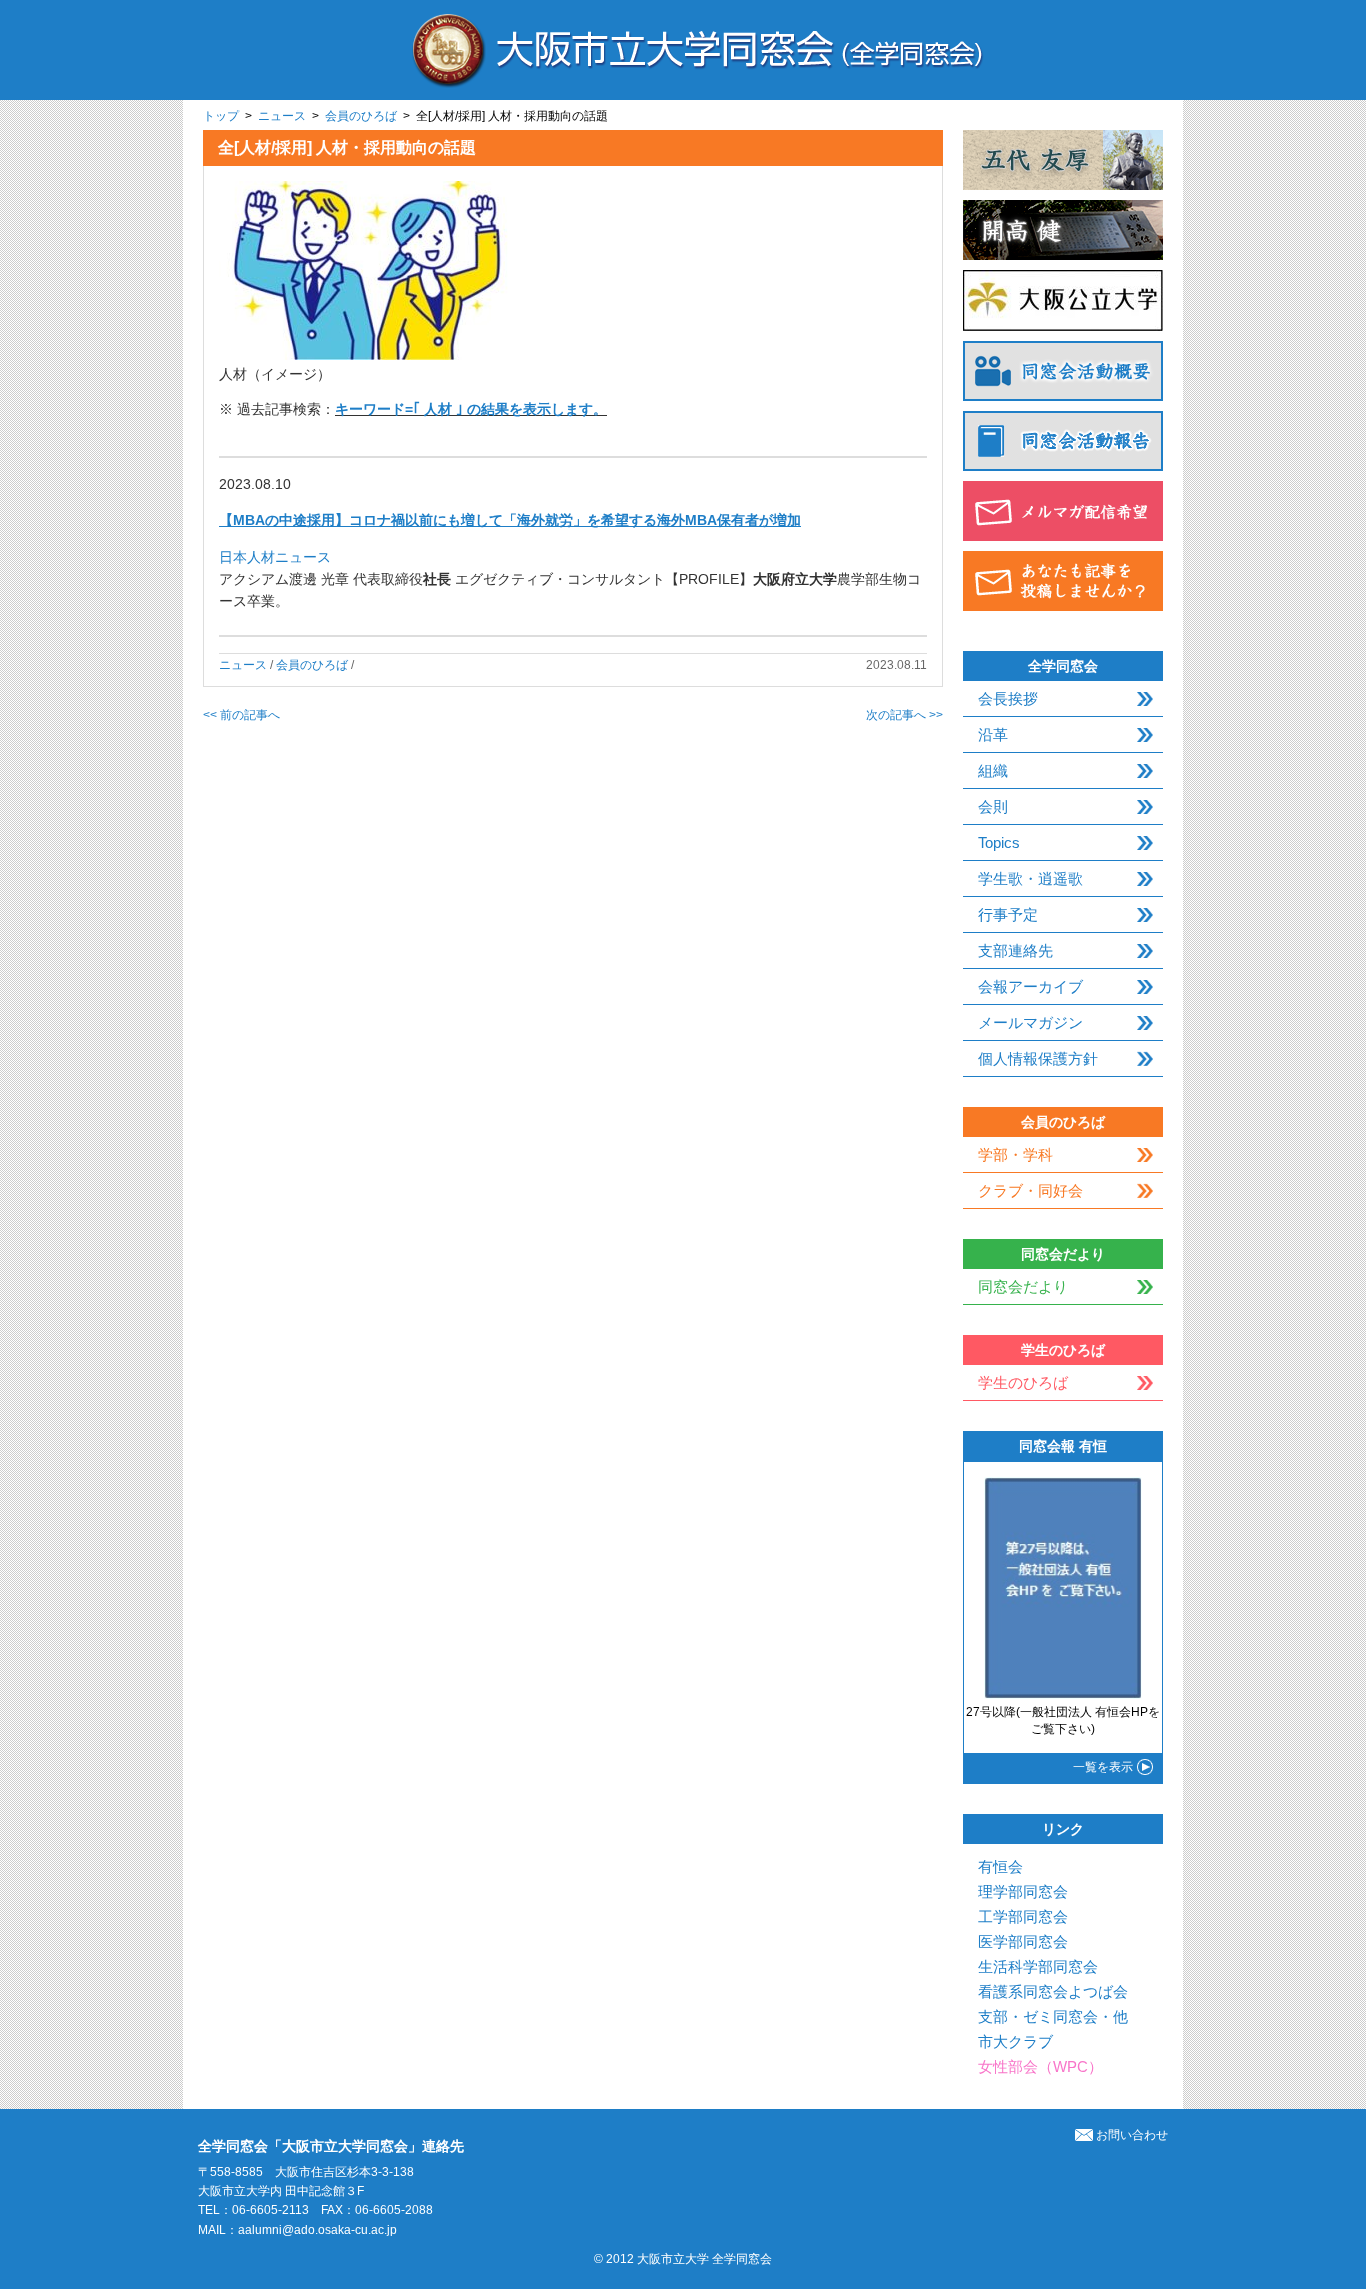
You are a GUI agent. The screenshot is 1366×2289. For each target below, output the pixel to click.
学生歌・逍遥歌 (1030, 878)
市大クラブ (1015, 2041)
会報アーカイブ (1030, 986)
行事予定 (1008, 914)
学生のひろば (1023, 1382)
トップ (221, 116)
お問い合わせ (1132, 2135)
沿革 (993, 734)
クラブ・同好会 (1030, 1190)
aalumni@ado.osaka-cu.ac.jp (317, 2230)
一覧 (1103, 1767)
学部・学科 (1015, 1154)
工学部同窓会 (1023, 1916)
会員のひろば (361, 116)
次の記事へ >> (904, 715)
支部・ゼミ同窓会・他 (1053, 2016)
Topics (999, 842)
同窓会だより (1023, 1286)
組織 (993, 770)
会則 (993, 806)
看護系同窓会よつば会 (1053, 1991)
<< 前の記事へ (241, 715)
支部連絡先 (1015, 950)
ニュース (282, 116)
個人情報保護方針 (1038, 1058)
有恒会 (1000, 1866)
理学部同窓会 (1023, 1891)
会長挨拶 (1008, 698)
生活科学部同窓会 (1038, 1966)
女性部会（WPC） (1040, 2066)
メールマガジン (1030, 1022)
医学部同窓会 (1023, 1941)
